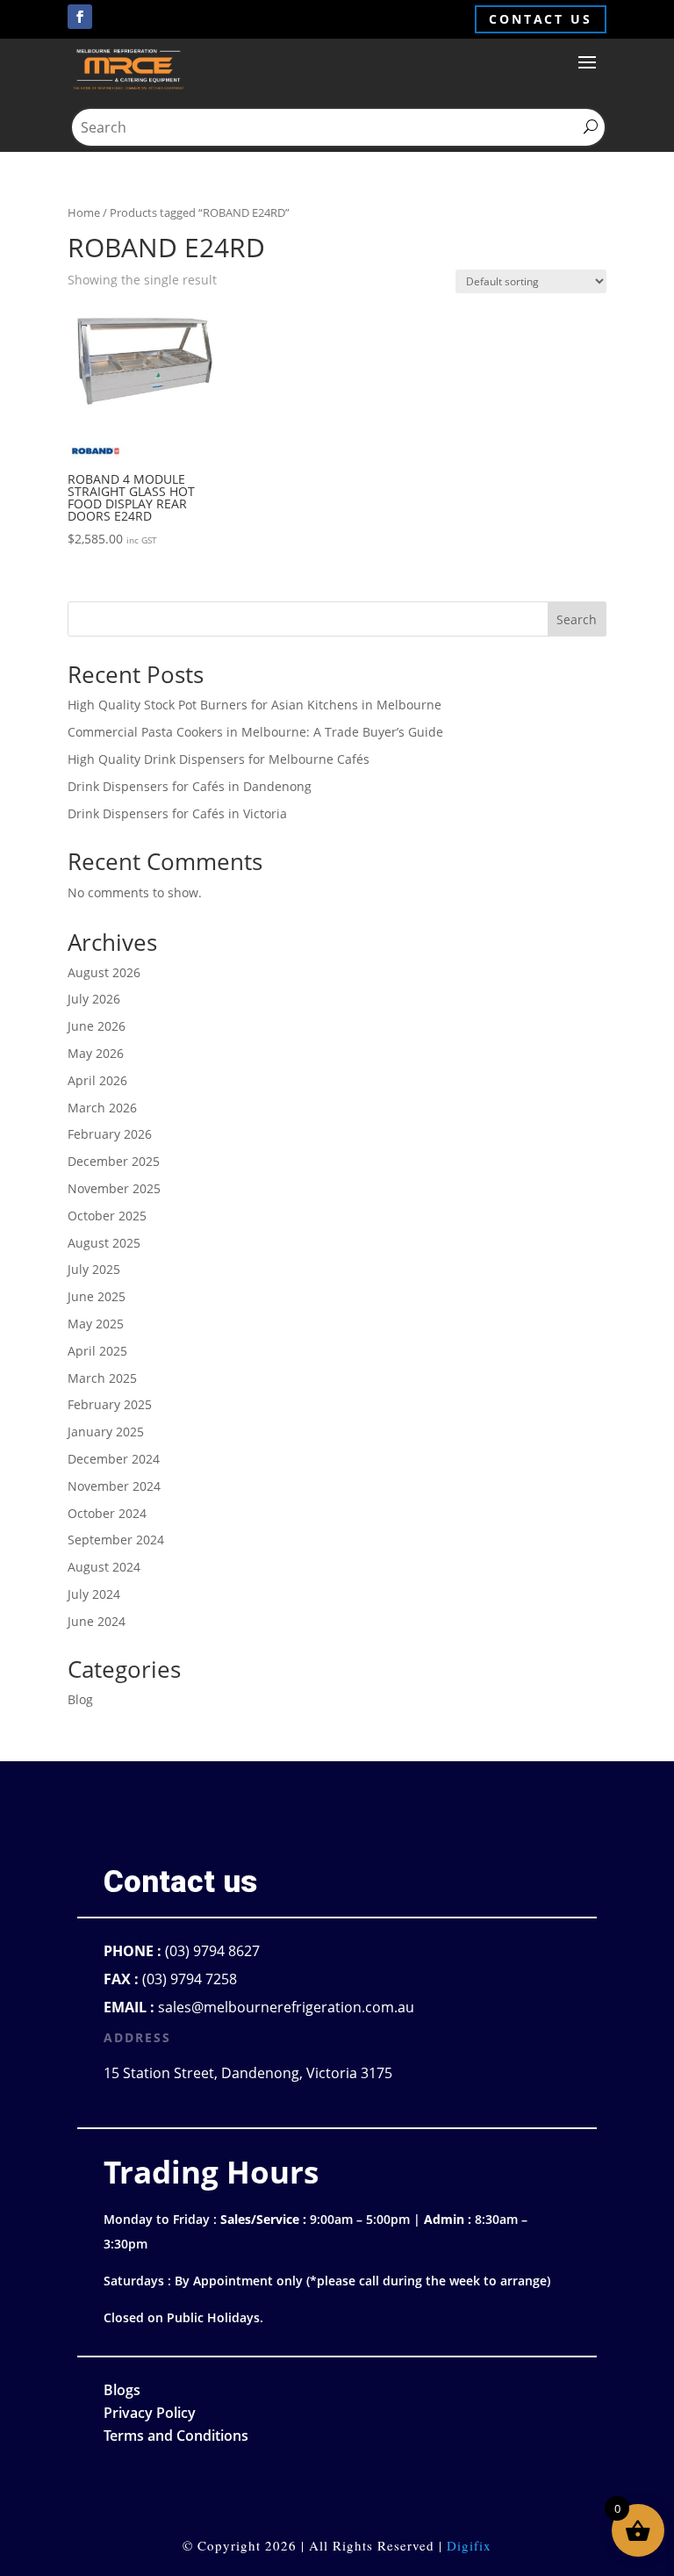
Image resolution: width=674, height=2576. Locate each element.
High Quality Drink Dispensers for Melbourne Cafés (219, 759)
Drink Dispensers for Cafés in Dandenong (190, 786)
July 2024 (94, 1594)
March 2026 (102, 1108)
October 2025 (107, 1216)
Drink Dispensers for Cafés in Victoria (177, 813)
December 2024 (114, 1459)
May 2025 (96, 1324)
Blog (80, 1699)
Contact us (541, 19)
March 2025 (102, 1378)
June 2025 (97, 1296)
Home (84, 212)
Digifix (469, 2545)
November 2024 (114, 1486)
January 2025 (106, 1432)
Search (577, 619)
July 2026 (94, 999)
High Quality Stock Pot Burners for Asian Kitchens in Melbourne (255, 705)
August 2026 (104, 972)
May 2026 (96, 1053)
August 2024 (104, 1567)
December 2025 (114, 1161)
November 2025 (114, 1188)
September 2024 (116, 1540)
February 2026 (110, 1134)
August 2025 (104, 1243)
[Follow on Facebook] (80, 17)
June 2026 (97, 1026)
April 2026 (97, 1080)
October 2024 (107, 1513)
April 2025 (97, 1351)
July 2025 (94, 1269)
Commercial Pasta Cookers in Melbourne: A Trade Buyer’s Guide (255, 732)
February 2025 (110, 1404)
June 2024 (97, 1621)
